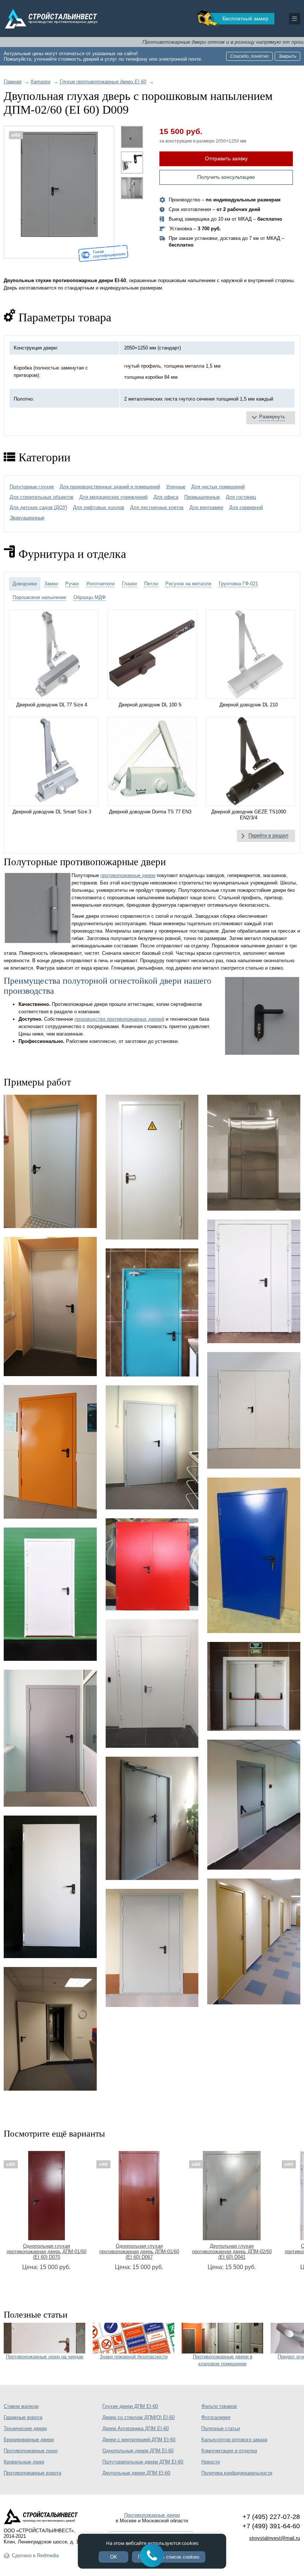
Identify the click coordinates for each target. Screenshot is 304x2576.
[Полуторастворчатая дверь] (254, 1281)
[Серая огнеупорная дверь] (152, 1948)
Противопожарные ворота (32, 2473)
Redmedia (48, 2555)
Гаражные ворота (23, 2417)
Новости (211, 2462)
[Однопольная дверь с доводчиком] (152, 1313)
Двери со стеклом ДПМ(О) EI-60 (138, 2417)
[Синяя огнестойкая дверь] (254, 1555)
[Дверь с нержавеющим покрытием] (254, 1153)
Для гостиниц (241, 497)
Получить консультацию (226, 177)
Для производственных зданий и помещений (110, 487)
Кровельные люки (24, 2462)
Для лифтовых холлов (99, 507)
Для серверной (246, 507)
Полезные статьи (221, 2428)
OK (114, 2557)
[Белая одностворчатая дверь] (50, 1887)
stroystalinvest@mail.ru (275, 2538)
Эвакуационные (27, 518)
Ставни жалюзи (21, 2406)
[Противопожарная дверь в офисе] (50, 2029)
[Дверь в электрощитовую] (152, 1167)
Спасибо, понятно (250, 56)
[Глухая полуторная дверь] (152, 1684)
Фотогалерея (216, 2417)
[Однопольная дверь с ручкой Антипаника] (254, 1805)
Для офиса (166, 497)
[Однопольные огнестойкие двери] (254, 1941)
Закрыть (288, 56)
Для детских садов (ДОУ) (38, 507)
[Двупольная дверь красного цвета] (152, 1564)
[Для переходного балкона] (50, 1738)
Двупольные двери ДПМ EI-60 (136, 2473)
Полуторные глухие (32, 487)
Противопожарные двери (152, 2515)
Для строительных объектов (42, 497)
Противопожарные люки (31, 2451)
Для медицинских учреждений (113, 497)
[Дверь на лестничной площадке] (152, 1447)
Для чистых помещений (218, 487)
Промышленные (202, 497)
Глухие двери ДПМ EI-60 (130, 2406)
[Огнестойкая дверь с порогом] (50, 1162)
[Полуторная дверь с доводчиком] (152, 1818)
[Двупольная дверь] (254, 1686)
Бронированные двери (29, 2440)
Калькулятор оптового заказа (234, 2440)
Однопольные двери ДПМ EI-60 (138, 2451)
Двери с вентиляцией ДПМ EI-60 (139, 2440)
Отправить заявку (226, 158)
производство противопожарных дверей (119, 1019)
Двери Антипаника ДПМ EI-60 (136, 2428)
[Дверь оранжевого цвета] (50, 1452)
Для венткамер (206, 507)
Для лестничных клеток (157, 507)
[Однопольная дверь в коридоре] (50, 1307)
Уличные (176, 487)
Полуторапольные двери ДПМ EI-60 (143, 2462)
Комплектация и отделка (229, 2451)
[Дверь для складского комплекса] (50, 1594)
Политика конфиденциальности (237, 2473)
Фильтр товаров (219, 2406)
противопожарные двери (128, 875)
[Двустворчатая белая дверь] (254, 1410)
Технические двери (25, 2428)
